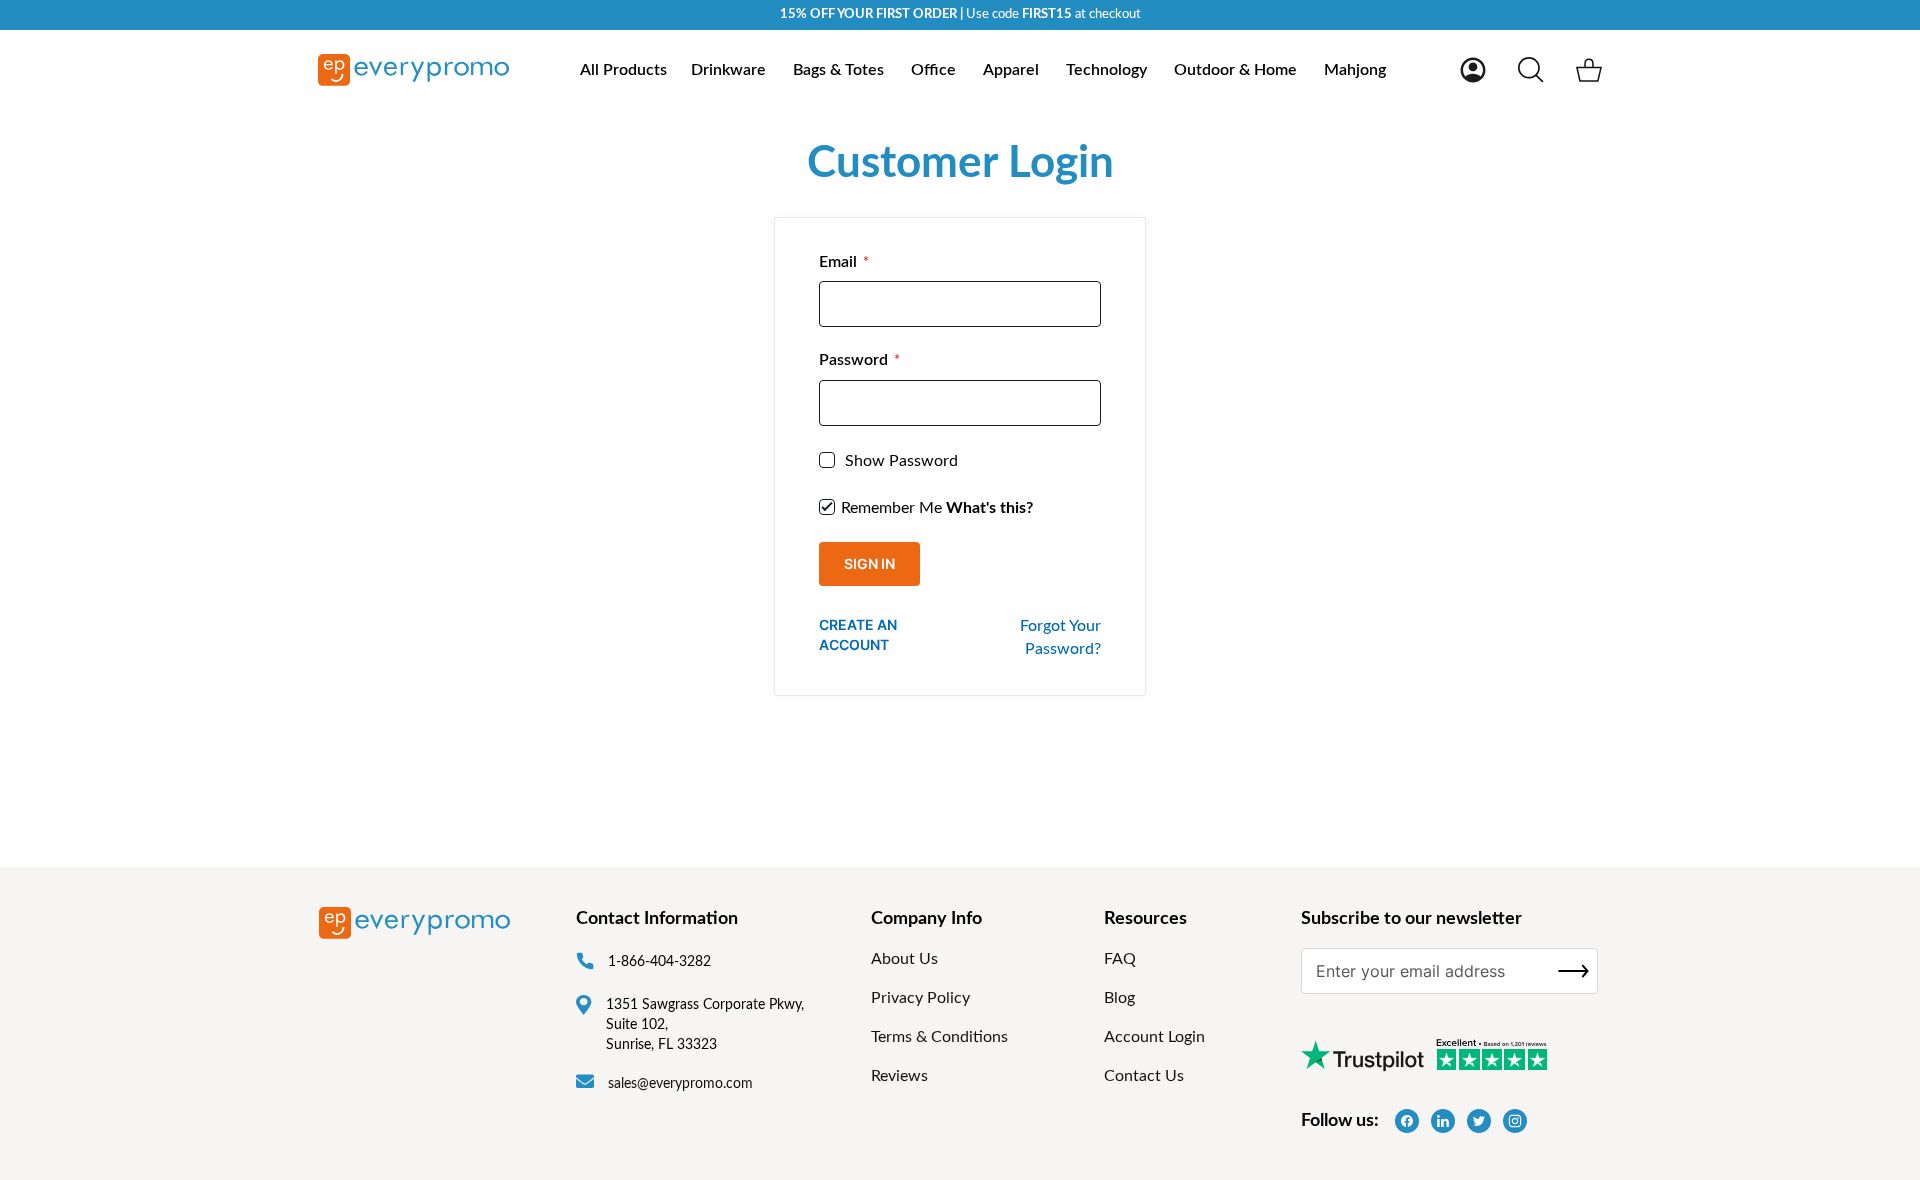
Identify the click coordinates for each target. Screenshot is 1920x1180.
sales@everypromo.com (680, 1084)
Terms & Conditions (939, 1037)
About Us (904, 959)
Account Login (1154, 1037)
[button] (1473, 70)
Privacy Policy (920, 998)
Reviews (899, 1076)
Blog (1119, 998)
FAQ (1120, 959)
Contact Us (1144, 1076)
